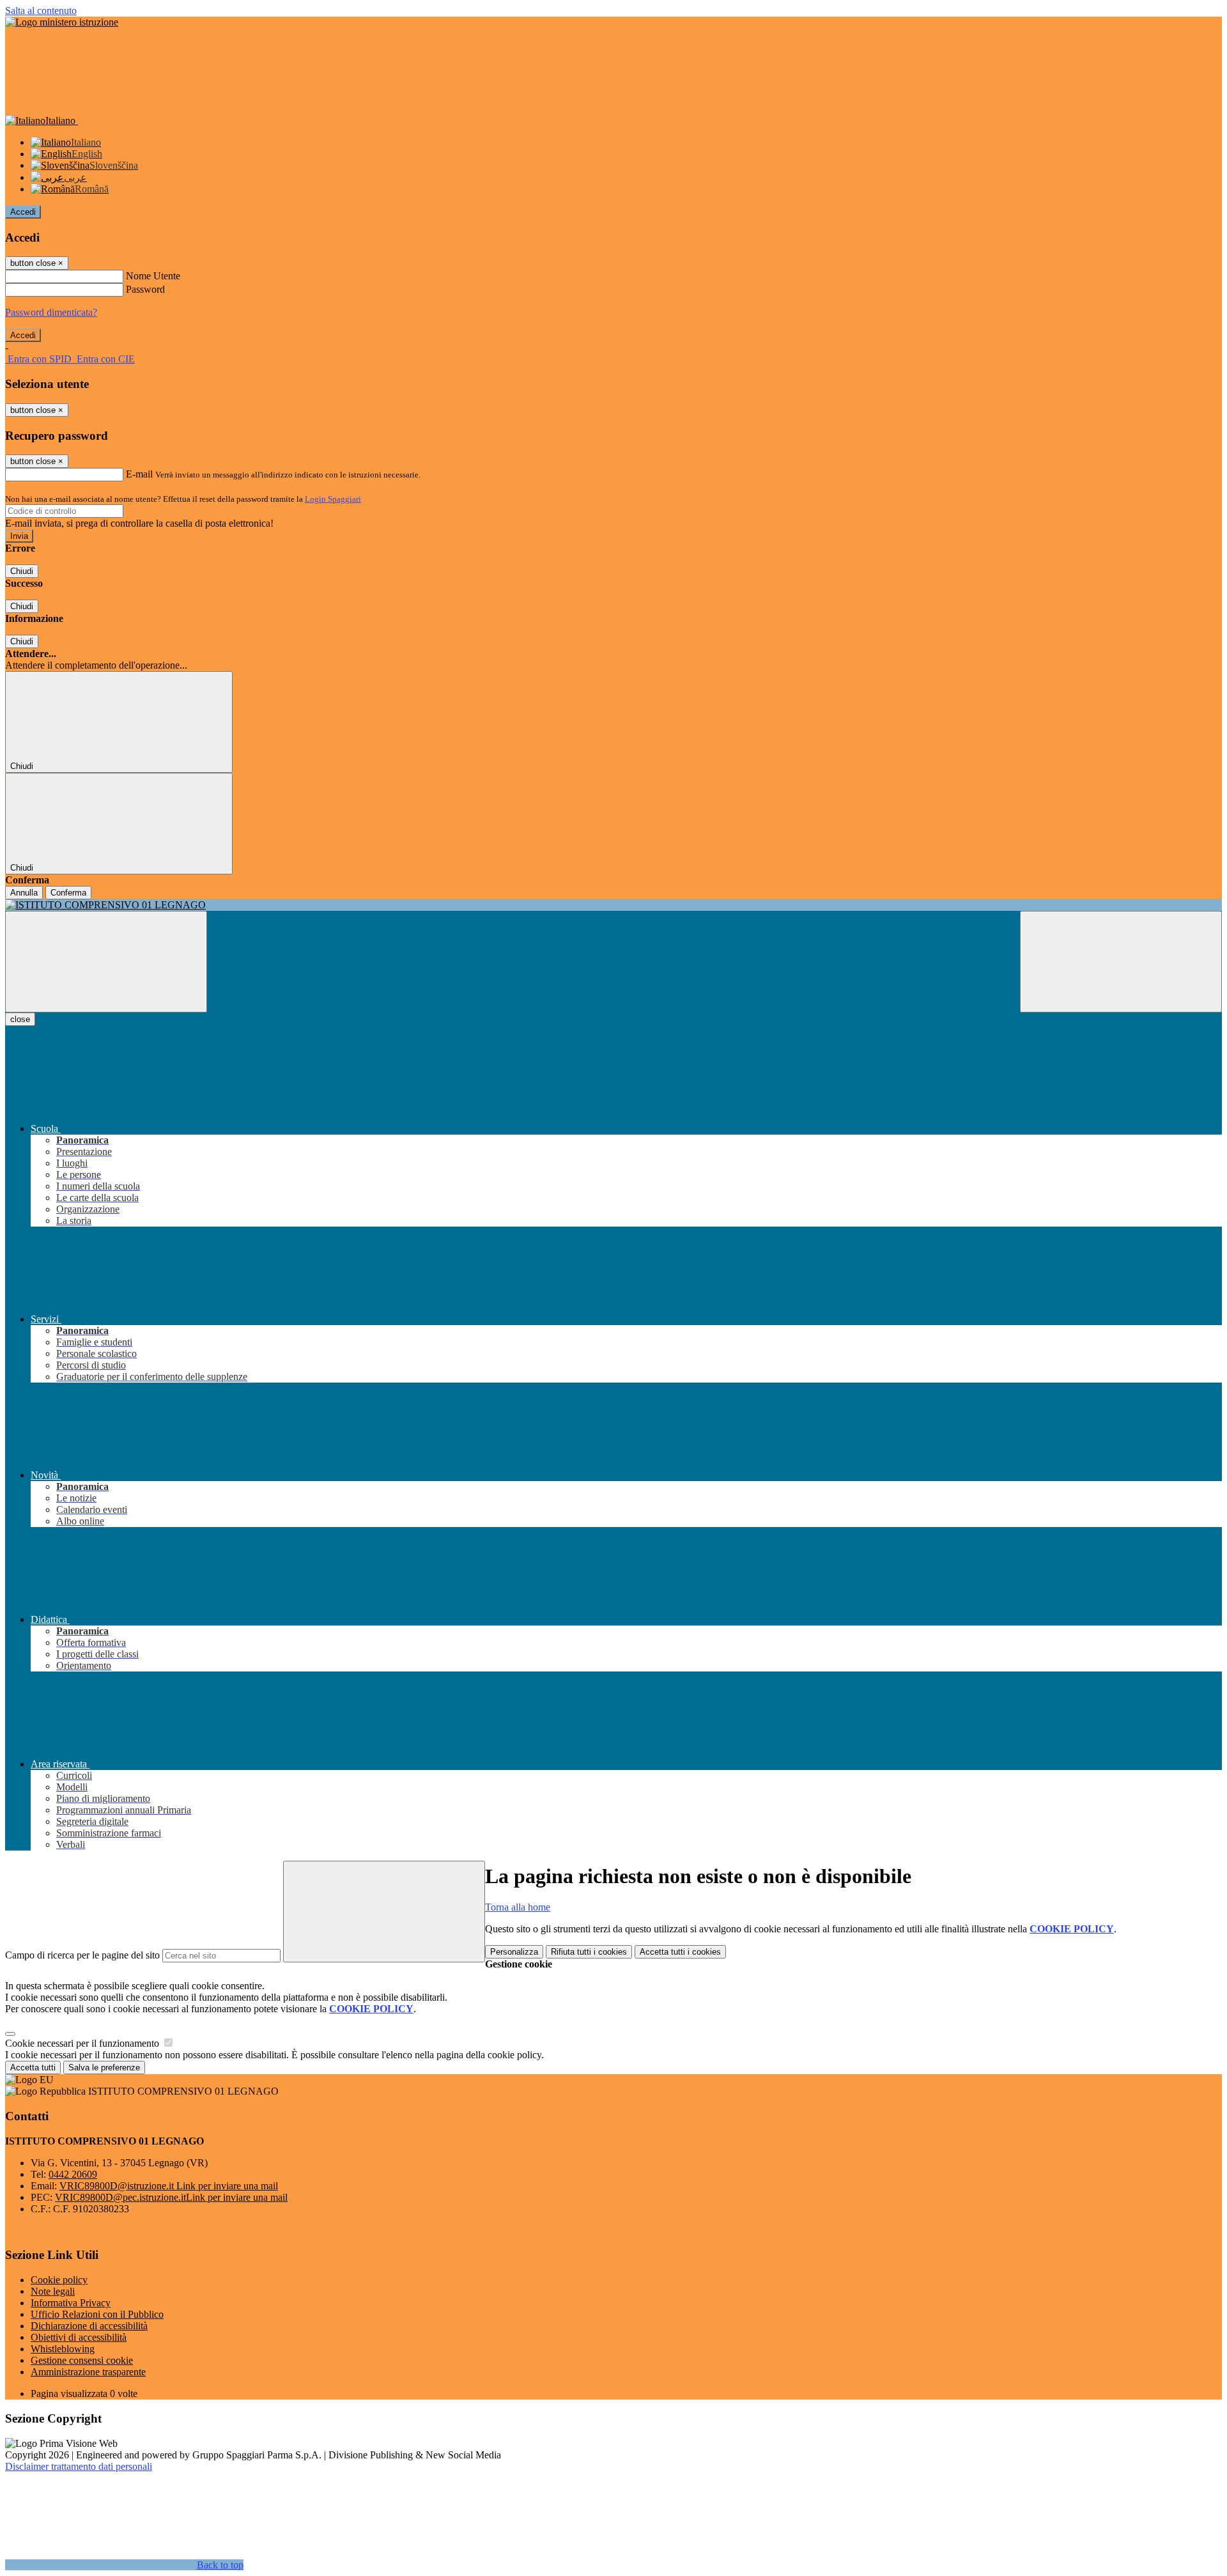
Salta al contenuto (41, 11)
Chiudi (22, 571)
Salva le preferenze (104, 2068)
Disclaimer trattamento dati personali (79, 2466)
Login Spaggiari (333, 499)
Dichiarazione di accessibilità (89, 2326)
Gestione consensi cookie (82, 2360)
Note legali (53, 2291)
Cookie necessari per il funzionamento (83, 2043)
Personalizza (514, 1952)
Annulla (24, 893)
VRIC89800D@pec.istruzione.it (171, 2197)
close (20, 1019)
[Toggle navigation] (106, 962)
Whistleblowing (63, 2349)
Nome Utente (153, 276)
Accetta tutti (680, 1952)
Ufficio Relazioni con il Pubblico (97, 2314)
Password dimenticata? (51, 312)
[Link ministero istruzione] (62, 22)
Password (145, 289)
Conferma (68, 893)
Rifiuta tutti (589, 1952)
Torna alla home (518, 1907)
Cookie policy (59, 2280)
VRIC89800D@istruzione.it (169, 2186)
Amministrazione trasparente (88, 2372)
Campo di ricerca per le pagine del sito (82, 1955)
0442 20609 (73, 2174)
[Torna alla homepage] (613, 905)
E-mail (139, 474)
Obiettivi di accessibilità (79, 2337)
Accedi (23, 212)
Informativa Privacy (71, 2303)
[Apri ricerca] (1121, 962)
